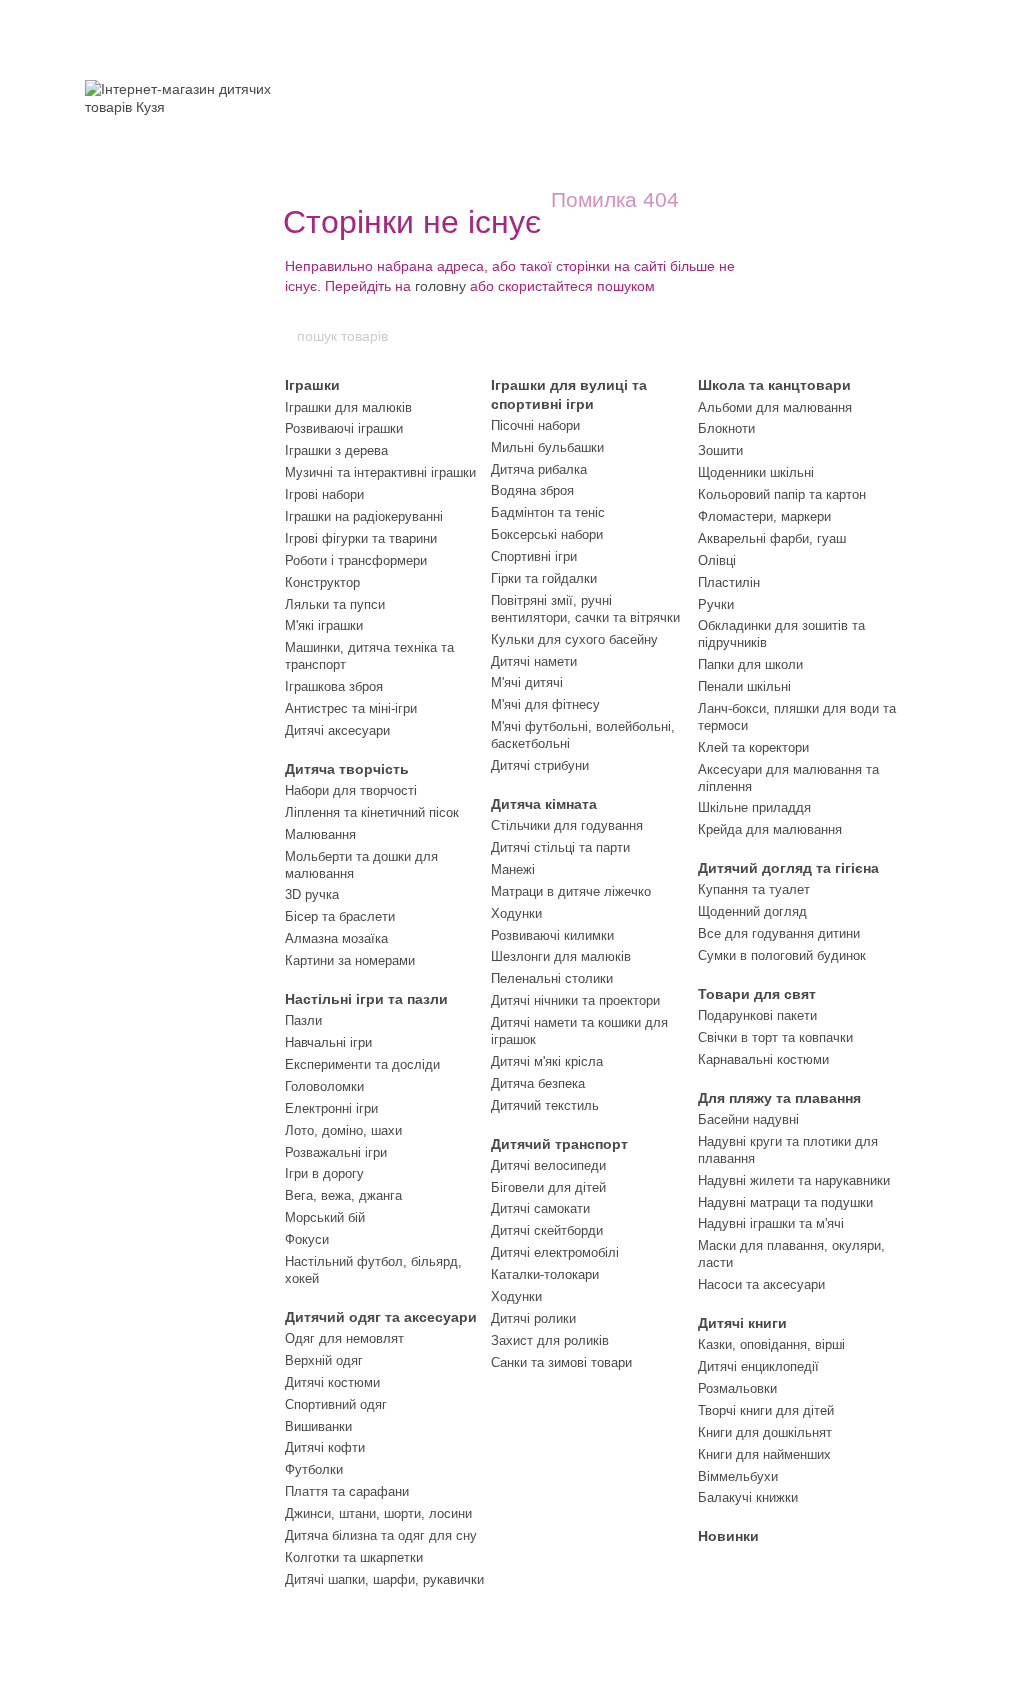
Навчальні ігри (328, 1042)
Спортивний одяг (336, 1404)
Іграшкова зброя (334, 686)
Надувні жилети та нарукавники (794, 1180)
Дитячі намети (534, 661)
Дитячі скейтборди (547, 1230)
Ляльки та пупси (335, 604)
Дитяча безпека (538, 1083)
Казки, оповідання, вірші (771, 1344)
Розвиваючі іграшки (344, 428)
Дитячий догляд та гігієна (788, 868)
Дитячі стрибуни (540, 765)
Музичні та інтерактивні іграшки (380, 472)
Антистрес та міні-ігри (351, 708)
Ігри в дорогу (324, 1173)
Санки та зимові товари (561, 1362)
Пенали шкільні (744, 686)
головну (440, 286)
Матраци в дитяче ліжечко (571, 891)
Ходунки (516, 913)
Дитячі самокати (540, 1208)
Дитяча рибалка (539, 469)
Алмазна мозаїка (336, 938)
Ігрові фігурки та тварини (361, 538)
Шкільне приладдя (754, 807)
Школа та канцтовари (774, 385)
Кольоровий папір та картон (782, 494)
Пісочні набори (535, 425)
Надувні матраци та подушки (785, 1202)
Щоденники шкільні (756, 472)
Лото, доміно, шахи (343, 1130)
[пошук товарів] (729, 336)
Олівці (717, 560)
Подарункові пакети (757, 1015)
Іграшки (312, 385)
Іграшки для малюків (348, 407)
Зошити (720, 450)
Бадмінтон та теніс (548, 512)
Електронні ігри (331, 1108)
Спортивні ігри (534, 556)
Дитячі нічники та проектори (575, 1000)
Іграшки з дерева (336, 450)
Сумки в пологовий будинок (782, 955)
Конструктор (322, 582)
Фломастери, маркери (764, 516)
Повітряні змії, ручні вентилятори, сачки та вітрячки (585, 609)
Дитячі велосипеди (548, 1165)
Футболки (314, 1469)
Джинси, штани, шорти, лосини (378, 1513)
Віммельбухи (738, 1476)
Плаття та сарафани (347, 1491)
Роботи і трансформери (356, 560)
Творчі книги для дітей (766, 1410)
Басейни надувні (748, 1119)
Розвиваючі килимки (552, 935)
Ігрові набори (324, 494)
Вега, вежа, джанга (343, 1195)
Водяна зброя (532, 490)
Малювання (320, 834)
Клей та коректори (753, 747)
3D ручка (312, 894)
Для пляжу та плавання (779, 1098)
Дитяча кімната (544, 804)
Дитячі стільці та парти (560, 847)
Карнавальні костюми (763, 1059)
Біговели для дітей (548, 1187)
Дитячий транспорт (559, 1144)
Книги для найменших (764, 1454)
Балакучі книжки (748, 1497)
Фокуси (307, 1239)
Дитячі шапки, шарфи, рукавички (384, 1579)
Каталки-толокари (545, 1274)
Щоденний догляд (752, 911)
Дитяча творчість (347, 769)
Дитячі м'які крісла (547, 1061)
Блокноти (726, 428)
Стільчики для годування (567, 825)
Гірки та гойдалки (544, 578)
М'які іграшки (324, 625)
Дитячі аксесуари (337, 730)
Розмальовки (737, 1388)
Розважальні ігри (336, 1152)
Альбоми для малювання (775, 407)
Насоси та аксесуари (761, 1284)
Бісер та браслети (340, 916)
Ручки (716, 604)
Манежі (513, 869)
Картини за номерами (350, 960)
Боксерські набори (547, 534)
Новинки (728, 1536)
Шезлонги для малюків (561, 956)
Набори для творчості (351, 790)
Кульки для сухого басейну (574, 639)
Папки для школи (750, 664)
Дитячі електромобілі (555, 1252)
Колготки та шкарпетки (354, 1557)
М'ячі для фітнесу (545, 704)
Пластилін (729, 582)
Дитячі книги (742, 1323)
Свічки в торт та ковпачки (775, 1037)
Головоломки (324, 1086)
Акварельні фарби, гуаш (772, 538)
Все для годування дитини (779, 933)
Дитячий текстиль (545, 1105)
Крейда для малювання (770, 829)
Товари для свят (757, 994)
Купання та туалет (754, 889)
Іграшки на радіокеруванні (364, 516)
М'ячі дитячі (527, 682)
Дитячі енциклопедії (758, 1366)
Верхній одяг (324, 1360)
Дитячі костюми (332, 1382)
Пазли (303, 1020)
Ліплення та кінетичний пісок (372, 812)
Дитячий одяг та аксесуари (381, 1317)
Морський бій (325, 1217)
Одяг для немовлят (344, 1338)
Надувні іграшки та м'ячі (771, 1223)
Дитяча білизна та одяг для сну (381, 1535)
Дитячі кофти (325, 1447)
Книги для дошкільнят (765, 1432)
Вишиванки (318, 1426)
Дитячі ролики (533, 1318)
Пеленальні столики (552, 978)
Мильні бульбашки (547, 447)
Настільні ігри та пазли (366, 999)
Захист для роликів (550, 1340)
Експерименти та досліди (362, 1064)
